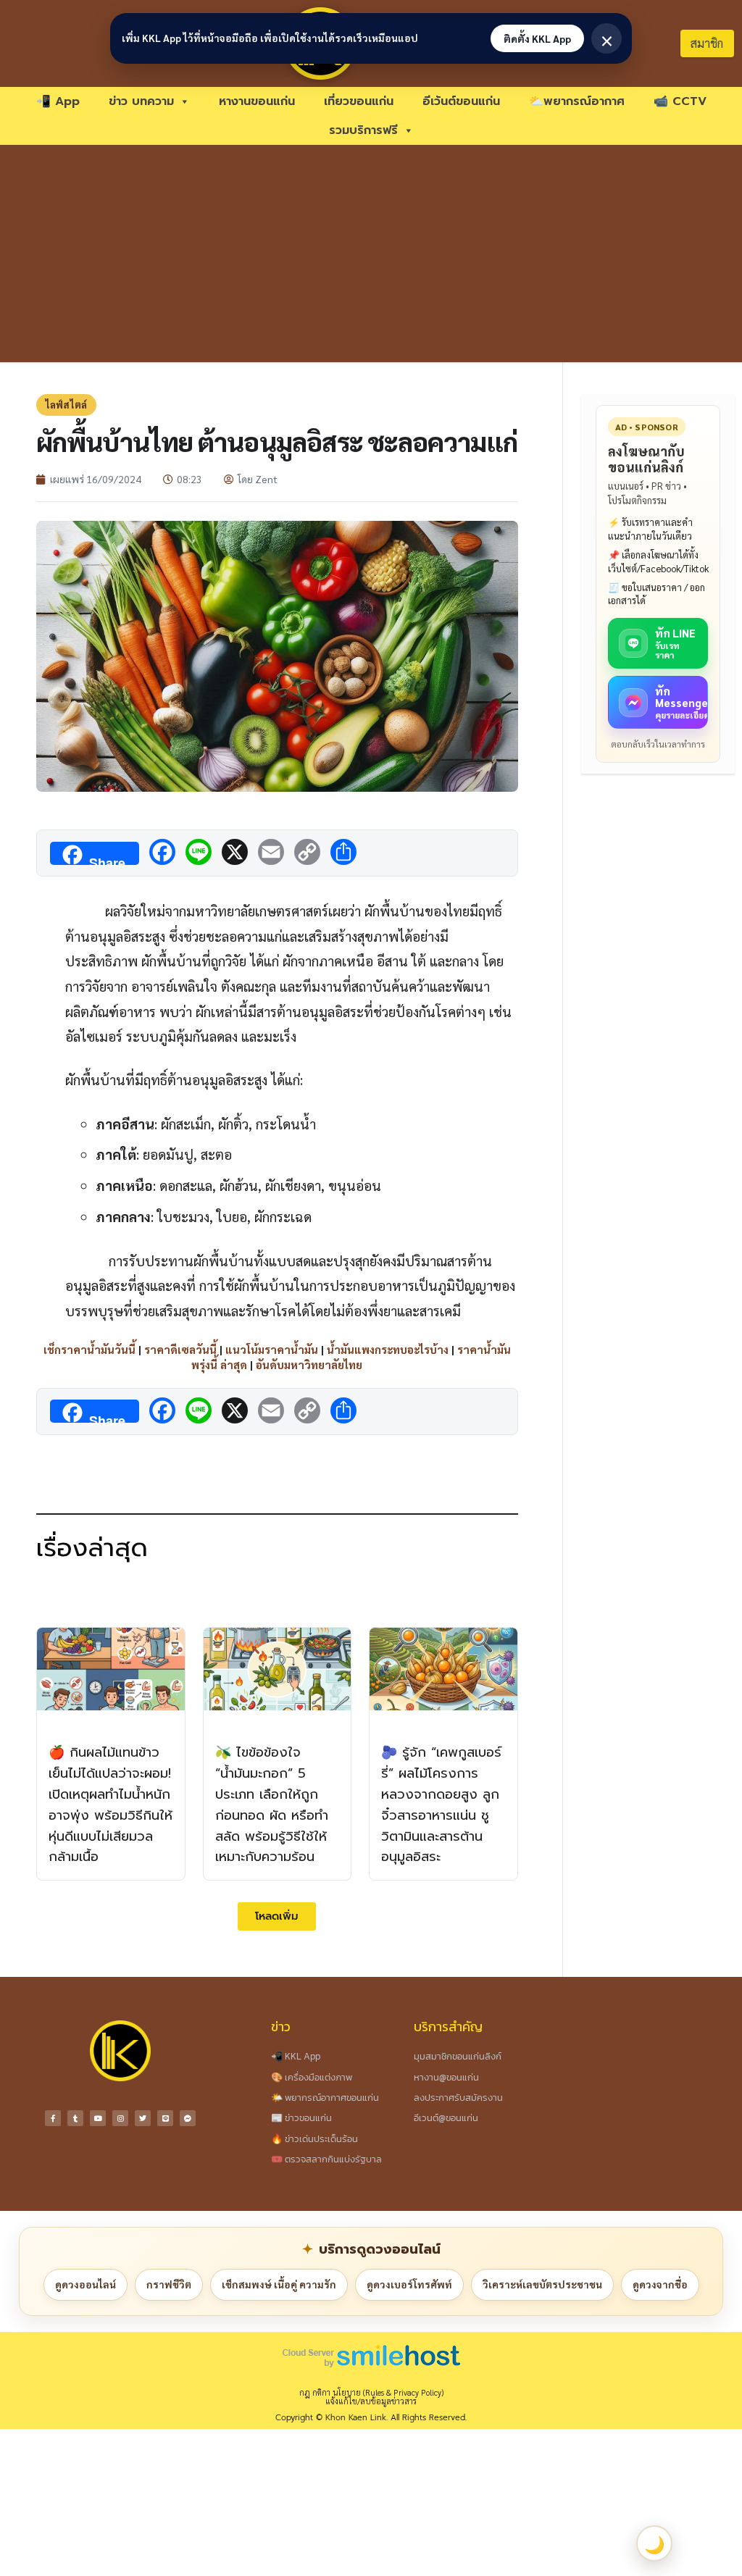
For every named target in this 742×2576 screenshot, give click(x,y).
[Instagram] (120, 2118)
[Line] (165, 2118)
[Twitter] (143, 2118)
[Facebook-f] (53, 2118)
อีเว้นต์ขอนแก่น (461, 101)
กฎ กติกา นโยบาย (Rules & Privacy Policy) (371, 2392)
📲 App (58, 101)
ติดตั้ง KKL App (537, 38)
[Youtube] (98, 2118)
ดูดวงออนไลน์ (86, 2284)
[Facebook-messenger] (188, 2118)
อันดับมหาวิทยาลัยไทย (309, 1364)
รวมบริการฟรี (363, 130)
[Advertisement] (371, 254)
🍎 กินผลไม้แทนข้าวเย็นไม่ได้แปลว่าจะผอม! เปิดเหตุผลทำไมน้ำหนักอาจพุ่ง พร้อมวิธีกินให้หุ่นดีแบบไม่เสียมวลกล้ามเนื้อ (111, 1805)
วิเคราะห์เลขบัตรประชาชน (542, 2284)
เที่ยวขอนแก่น (359, 101)
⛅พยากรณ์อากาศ (577, 101)
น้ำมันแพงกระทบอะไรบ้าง (388, 1349)
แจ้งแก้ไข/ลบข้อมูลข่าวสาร (371, 2401)
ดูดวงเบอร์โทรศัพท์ (409, 2284)
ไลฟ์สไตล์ (66, 405)
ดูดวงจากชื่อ (660, 2284)
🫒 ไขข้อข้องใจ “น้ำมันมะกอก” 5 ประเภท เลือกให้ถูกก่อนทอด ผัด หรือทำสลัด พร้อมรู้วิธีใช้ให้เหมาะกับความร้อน (272, 1805)
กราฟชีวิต (169, 2284)
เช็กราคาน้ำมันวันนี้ (89, 1349)
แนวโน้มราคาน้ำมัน (272, 1349)
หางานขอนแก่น (257, 101)
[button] (277, 1916)
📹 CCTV (680, 101)
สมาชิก (707, 43)
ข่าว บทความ (141, 101)
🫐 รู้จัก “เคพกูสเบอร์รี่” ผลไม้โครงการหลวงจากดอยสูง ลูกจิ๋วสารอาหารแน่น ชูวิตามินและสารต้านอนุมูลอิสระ (441, 1805)
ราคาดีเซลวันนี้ (180, 1349)
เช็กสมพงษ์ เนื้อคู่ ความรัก (279, 2284)
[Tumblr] (75, 2118)
